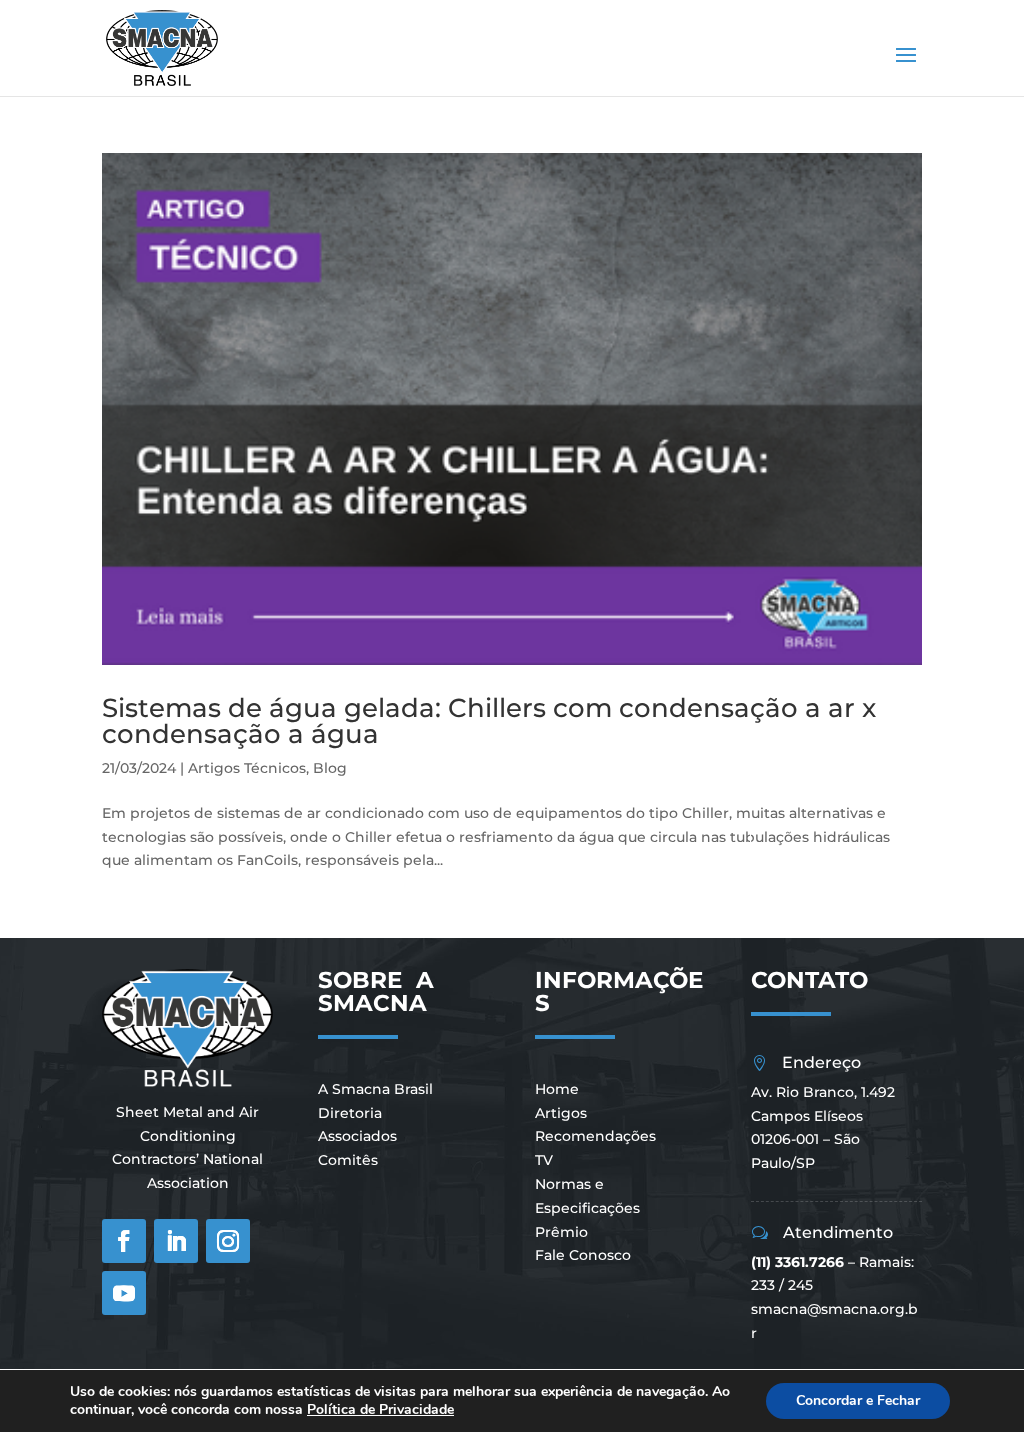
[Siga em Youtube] (124, 1293)
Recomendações (595, 1136)
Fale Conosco (583, 1255)
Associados (357, 1136)
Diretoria (350, 1113)
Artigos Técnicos (247, 768)
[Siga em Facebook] (124, 1241)
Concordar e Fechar (858, 1400)
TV (544, 1160)
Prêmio (561, 1232)
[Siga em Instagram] (228, 1241)
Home (557, 1089)
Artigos (561, 1113)
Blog (330, 768)
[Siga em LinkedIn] (176, 1241)
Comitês (348, 1160)
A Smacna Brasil (375, 1089)
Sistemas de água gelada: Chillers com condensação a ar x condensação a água (489, 721)
